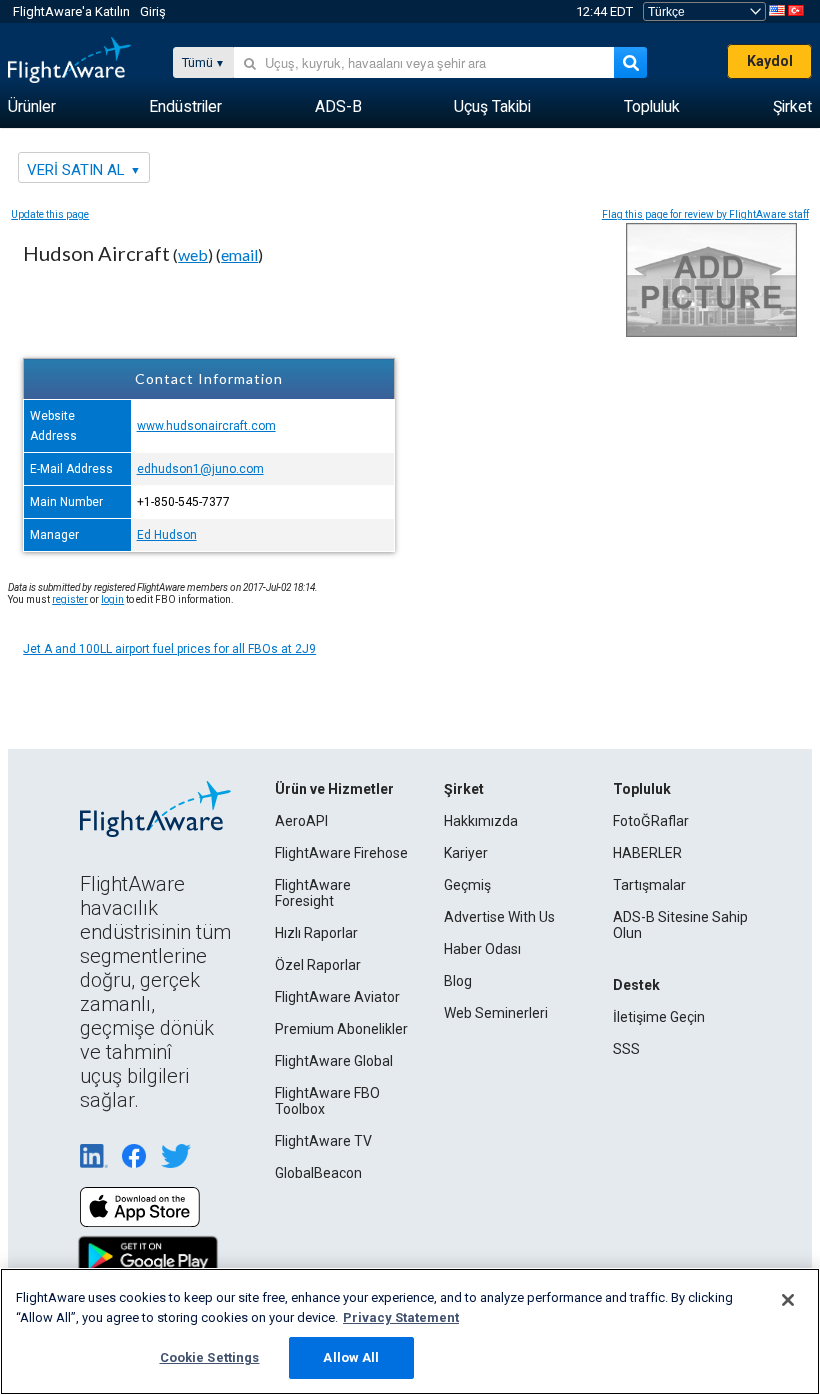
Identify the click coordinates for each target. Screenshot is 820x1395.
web (193, 254)
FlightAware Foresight (313, 893)
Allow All (351, 1357)
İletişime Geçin (659, 1017)
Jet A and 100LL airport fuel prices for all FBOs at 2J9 (169, 649)
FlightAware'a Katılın (71, 11)
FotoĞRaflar (651, 821)
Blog (458, 981)
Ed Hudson (167, 535)
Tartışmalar (649, 885)
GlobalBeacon (318, 1173)
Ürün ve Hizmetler (334, 789)
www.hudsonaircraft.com (206, 426)
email (239, 254)
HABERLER (647, 853)
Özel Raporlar (318, 965)
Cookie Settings (210, 1357)
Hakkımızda (481, 821)
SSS (626, 1049)
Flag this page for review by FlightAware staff (705, 214)
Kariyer (466, 853)
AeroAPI (301, 821)
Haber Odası (482, 949)
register (70, 599)
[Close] (788, 1300)
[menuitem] (32, 107)
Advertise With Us (499, 917)
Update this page (50, 214)
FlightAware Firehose (341, 853)
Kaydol (770, 61)
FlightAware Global (334, 1061)
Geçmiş (467, 885)
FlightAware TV (323, 1141)
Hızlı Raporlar (316, 933)
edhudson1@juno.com (200, 469)
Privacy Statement (401, 1317)
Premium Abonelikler (341, 1029)
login (112, 599)
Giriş (153, 11)
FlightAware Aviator (337, 997)
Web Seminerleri (496, 1013)
